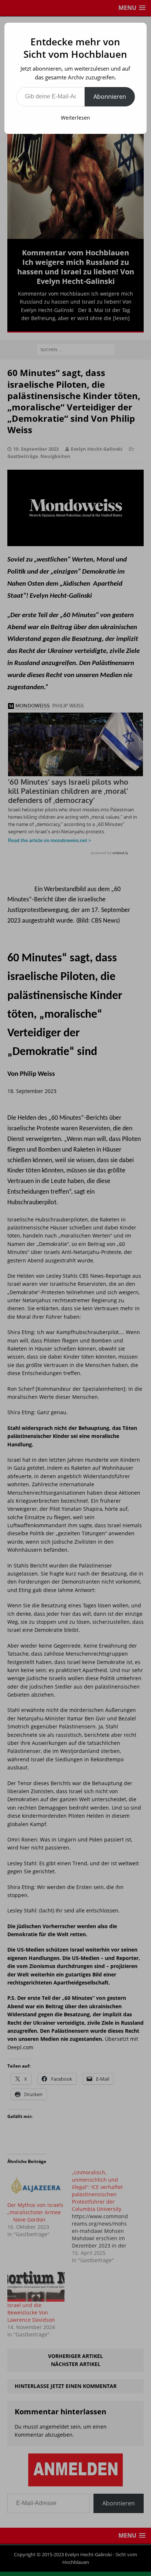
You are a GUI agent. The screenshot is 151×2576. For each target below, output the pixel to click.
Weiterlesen (75, 118)
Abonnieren (110, 97)
